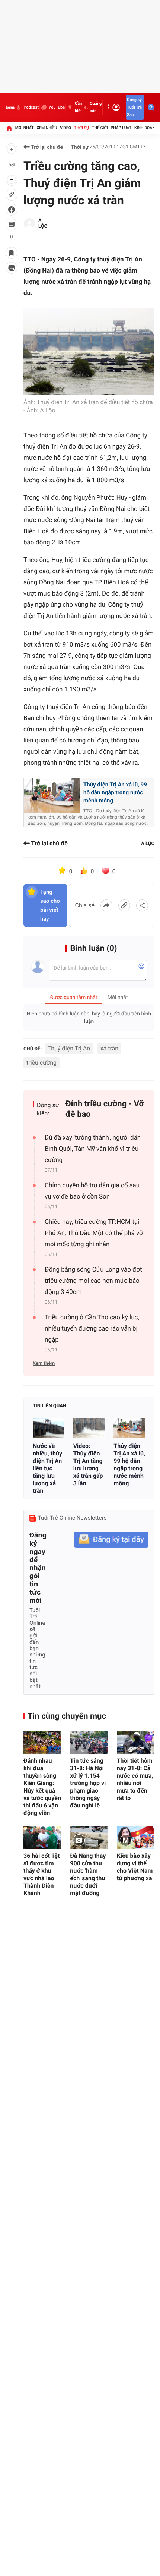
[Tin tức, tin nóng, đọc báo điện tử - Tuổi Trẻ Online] (10, 107)
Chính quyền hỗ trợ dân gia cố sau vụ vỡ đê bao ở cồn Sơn (92, 1191)
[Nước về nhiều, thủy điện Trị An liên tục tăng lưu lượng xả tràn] (49, 1428)
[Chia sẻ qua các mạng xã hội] (142, 905)
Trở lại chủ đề (46, 147)
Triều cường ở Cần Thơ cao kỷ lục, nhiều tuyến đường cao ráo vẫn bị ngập (92, 1329)
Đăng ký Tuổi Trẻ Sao (134, 107)
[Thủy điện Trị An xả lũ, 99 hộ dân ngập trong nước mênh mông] (129, 1428)
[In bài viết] (12, 268)
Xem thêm (44, 1364)
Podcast (31, 107)
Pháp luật (121, 128)
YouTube (57, 107)
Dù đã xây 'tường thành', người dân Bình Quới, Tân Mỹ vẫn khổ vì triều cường (93, 1149)
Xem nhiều (47, 128)
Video (65, 128)
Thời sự (81, 128)
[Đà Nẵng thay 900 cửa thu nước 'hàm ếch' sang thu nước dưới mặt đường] (89, 1837)
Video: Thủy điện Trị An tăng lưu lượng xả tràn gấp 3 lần (88, 1465)
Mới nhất (25, 128)
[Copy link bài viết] (124, 905)
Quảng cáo (96, 107)
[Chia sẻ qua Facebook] (106, 905)
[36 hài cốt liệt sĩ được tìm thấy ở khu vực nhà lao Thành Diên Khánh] (42, 1837)
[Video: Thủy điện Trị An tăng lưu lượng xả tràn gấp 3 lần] (89, 1428)
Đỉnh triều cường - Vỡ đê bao (105, 1109)
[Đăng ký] (111, 1540)
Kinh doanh (146, 128)
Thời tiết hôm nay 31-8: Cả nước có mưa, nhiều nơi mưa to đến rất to (135, 1779)
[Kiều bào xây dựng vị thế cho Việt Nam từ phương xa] (136, 1837)
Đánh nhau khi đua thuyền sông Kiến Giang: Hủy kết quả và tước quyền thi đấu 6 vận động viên (42, 1787)
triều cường (41, 1063)
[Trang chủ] (9, 128)
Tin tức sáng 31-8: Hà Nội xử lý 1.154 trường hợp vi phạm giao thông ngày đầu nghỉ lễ (88, 1783)
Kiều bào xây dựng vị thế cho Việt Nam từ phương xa (135, 1867)
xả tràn (109, 1048)
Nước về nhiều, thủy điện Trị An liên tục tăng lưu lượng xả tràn (47, 1468)
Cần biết (78, 107)
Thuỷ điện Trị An (69, 1048)
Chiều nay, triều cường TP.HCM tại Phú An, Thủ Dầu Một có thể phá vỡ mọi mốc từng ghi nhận (94, 1233)
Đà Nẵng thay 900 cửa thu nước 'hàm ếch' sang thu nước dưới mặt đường (88, 1874)
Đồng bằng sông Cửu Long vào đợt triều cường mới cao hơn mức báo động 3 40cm (93, 1281)
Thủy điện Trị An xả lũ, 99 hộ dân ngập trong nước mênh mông (115, 793)
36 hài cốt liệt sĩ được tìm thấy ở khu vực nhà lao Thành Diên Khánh (41, 1874)
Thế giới (100, 128)
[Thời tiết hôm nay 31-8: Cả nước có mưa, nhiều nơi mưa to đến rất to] (136, 1742)
